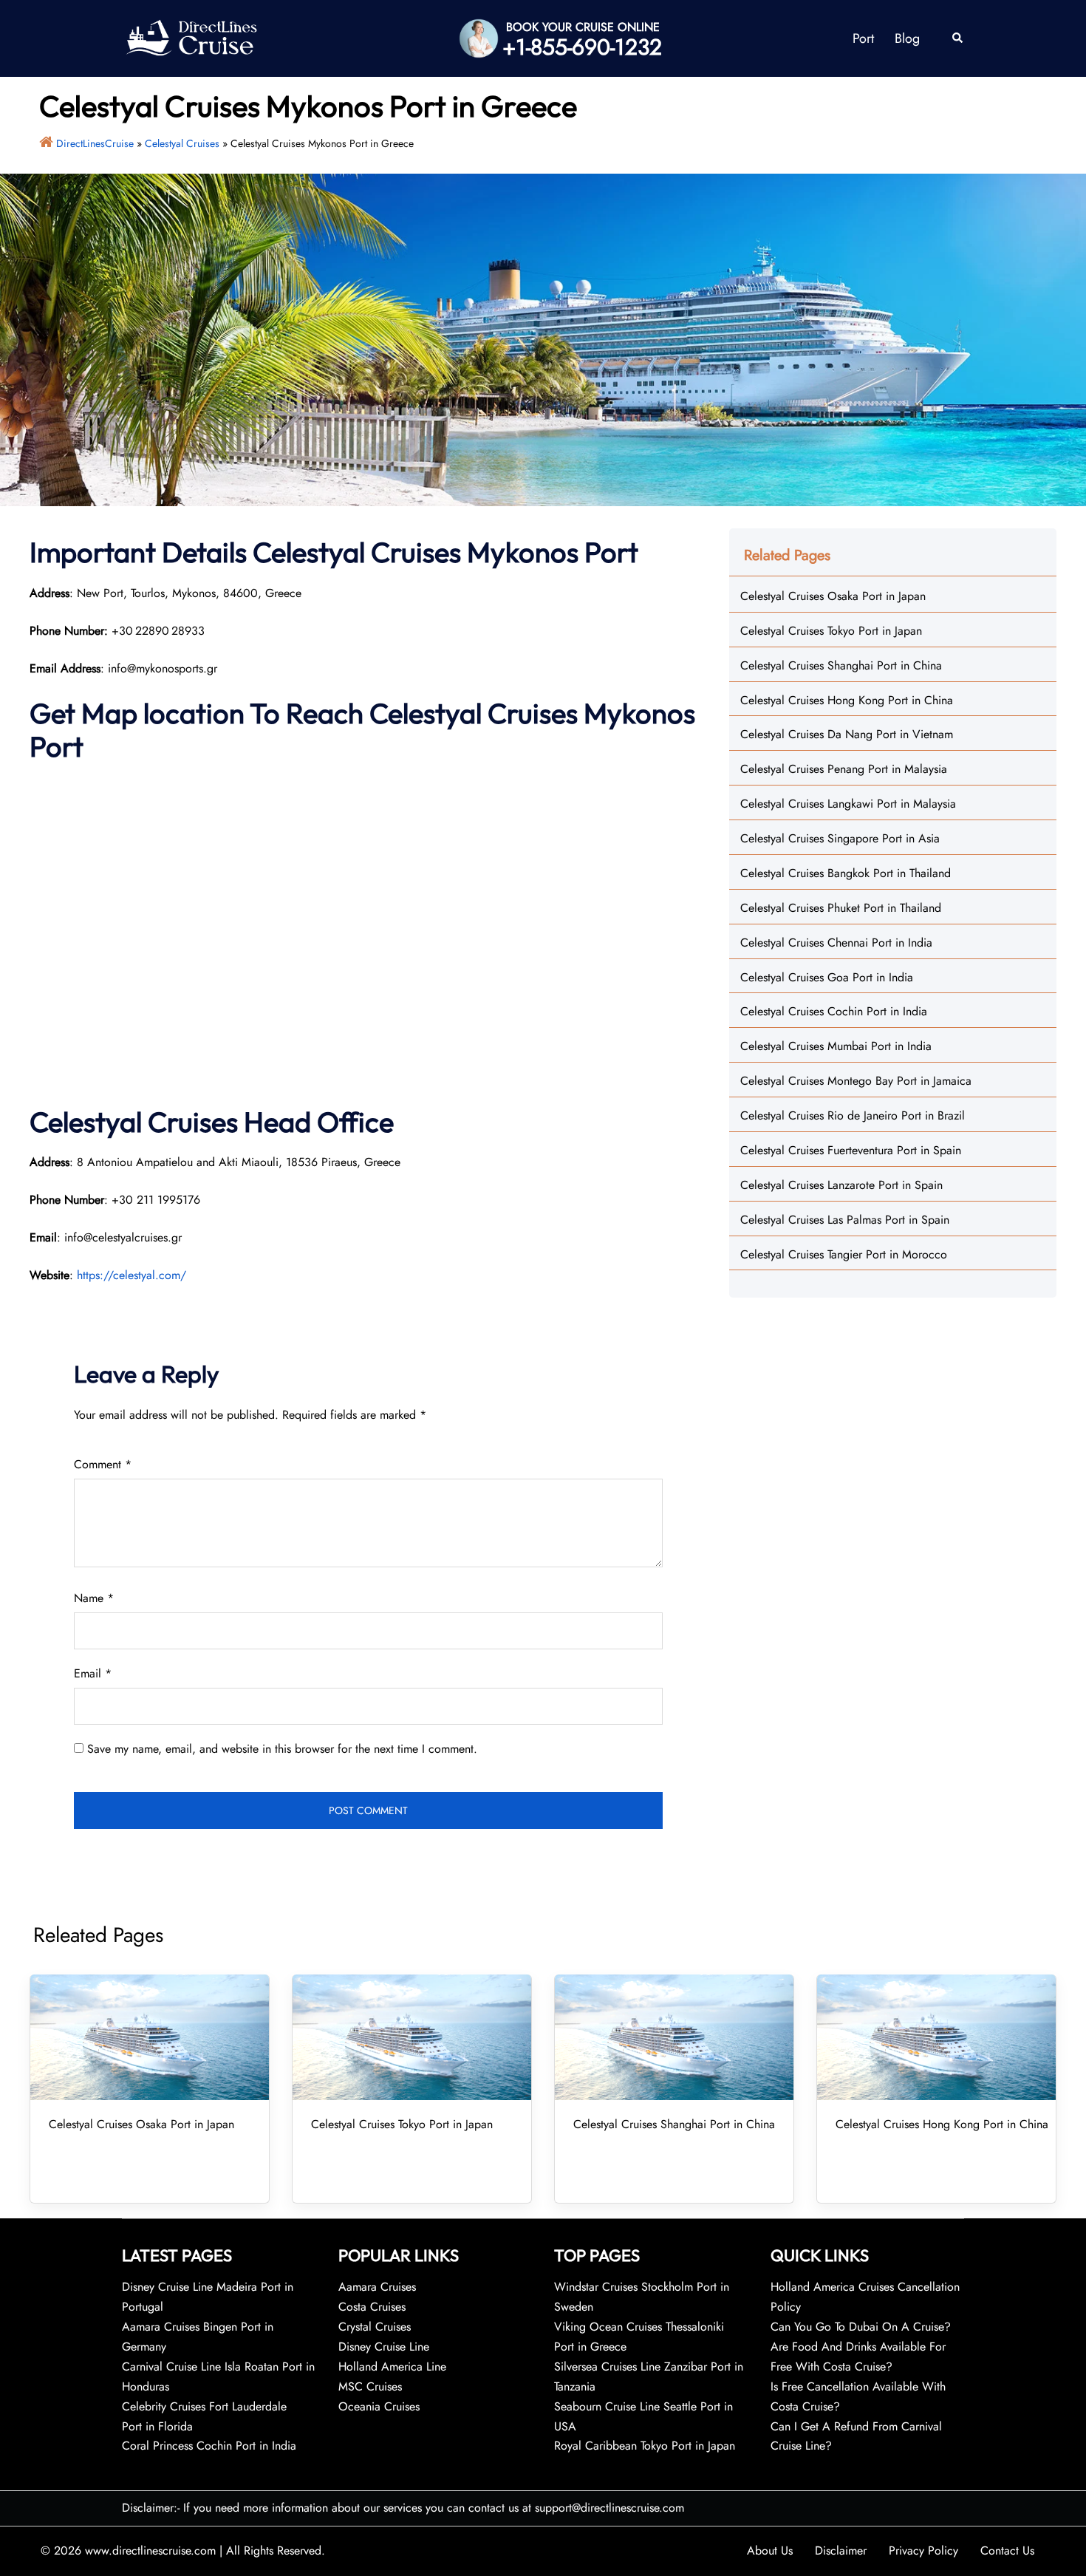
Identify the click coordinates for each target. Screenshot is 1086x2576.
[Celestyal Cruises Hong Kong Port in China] (936, 2037)
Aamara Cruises (377, 2287)
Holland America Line (392, 2367)
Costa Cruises (372, 2307)
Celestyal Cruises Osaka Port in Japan (833, 596)
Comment (103, 1464)
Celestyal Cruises (182, 143)
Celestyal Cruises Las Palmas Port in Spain (845, 1220)
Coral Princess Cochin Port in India (209, 2446)
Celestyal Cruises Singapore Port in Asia (840, 838)
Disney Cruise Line (384, 2347)
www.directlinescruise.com (150, 2551)
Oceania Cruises (379, 2406)
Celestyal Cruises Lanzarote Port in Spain (841, 1185)
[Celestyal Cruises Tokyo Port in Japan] (412, 2037)
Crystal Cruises (375, 2327)
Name (94, 1598)
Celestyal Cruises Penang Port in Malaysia (844, 769)
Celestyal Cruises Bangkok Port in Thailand (846, 873)
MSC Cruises (370, 2386)
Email (93, 1673)
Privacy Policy (923, 2551)
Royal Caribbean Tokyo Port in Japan (645, 2446)
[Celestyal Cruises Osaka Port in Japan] (150, 2037)
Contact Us (1007, 2551)
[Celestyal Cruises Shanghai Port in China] (674, 2037)
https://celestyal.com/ (132, 1275)
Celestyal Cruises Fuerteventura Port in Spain (851, 1150)
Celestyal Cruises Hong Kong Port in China (847, 700)
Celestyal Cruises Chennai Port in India (836, 943)
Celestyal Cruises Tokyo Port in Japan (831, 631)
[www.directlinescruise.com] (191, 37)
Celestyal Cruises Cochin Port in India (834, 1011)
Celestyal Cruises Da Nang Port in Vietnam (847, 734)
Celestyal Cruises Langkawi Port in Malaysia (848, 804)
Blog (907, 38)
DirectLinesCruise (95, 143)
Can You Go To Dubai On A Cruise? (863, 2327)
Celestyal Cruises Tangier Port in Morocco (844, 1254)
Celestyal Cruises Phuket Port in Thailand (841, 908)
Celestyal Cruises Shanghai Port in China (841, 665)
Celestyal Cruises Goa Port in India (827, 977)
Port (863, 38)
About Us (770, 2551)
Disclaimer (841, 2551)
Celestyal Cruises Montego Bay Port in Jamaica (856, 1081)
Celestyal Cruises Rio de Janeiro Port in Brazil (853, 1115)
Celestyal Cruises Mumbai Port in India (836, 1046)
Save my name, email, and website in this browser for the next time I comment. (282, 1749)
